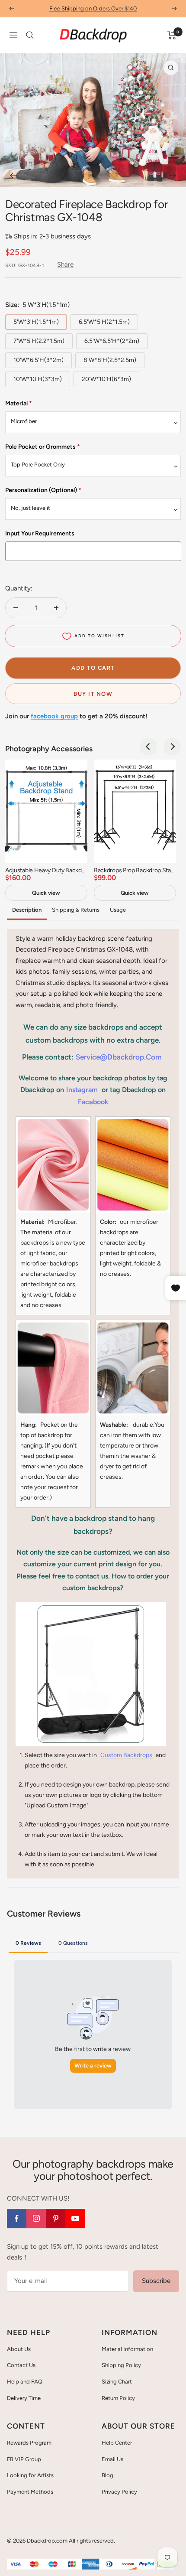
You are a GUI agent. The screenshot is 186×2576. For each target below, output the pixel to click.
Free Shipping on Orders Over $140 (93, 8)
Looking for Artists (30, 2475)
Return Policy (118, 2398)
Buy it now (93, 694)
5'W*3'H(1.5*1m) (36, 322)
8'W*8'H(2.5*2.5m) (110, 360)
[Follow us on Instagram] (36, 2219)
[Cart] (172, 35)
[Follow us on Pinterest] (56, 2219)
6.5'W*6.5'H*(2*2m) (112, 341)
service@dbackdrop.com (119, 1057)
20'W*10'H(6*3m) (106, 379)
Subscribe (156, 2281)
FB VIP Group (24, 2459)
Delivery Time (24, 2398)
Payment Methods (30, 2492)
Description (27, 910)
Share (65, 264)
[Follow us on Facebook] (17, 2219)
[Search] (30, 35)
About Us (19, 2349)
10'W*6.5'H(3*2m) (38, 360)
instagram (82, 1090)
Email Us (112, 2459)
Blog (107, 2475)
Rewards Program (29, 2443)
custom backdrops (126, 1755)
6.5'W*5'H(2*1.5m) (104, 322)
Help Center (117, 2443)
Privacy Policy (119, 2492)
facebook (93, 1102)
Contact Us (21, 2365)
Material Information (127, 2349)
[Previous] (13, 176)
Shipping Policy (121, 2365)
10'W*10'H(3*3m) (38, 379)
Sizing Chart (117, 2382)
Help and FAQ (25, 2382)
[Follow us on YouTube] (75, 2219)
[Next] (173, 176)
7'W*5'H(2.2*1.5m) (39, 341)
